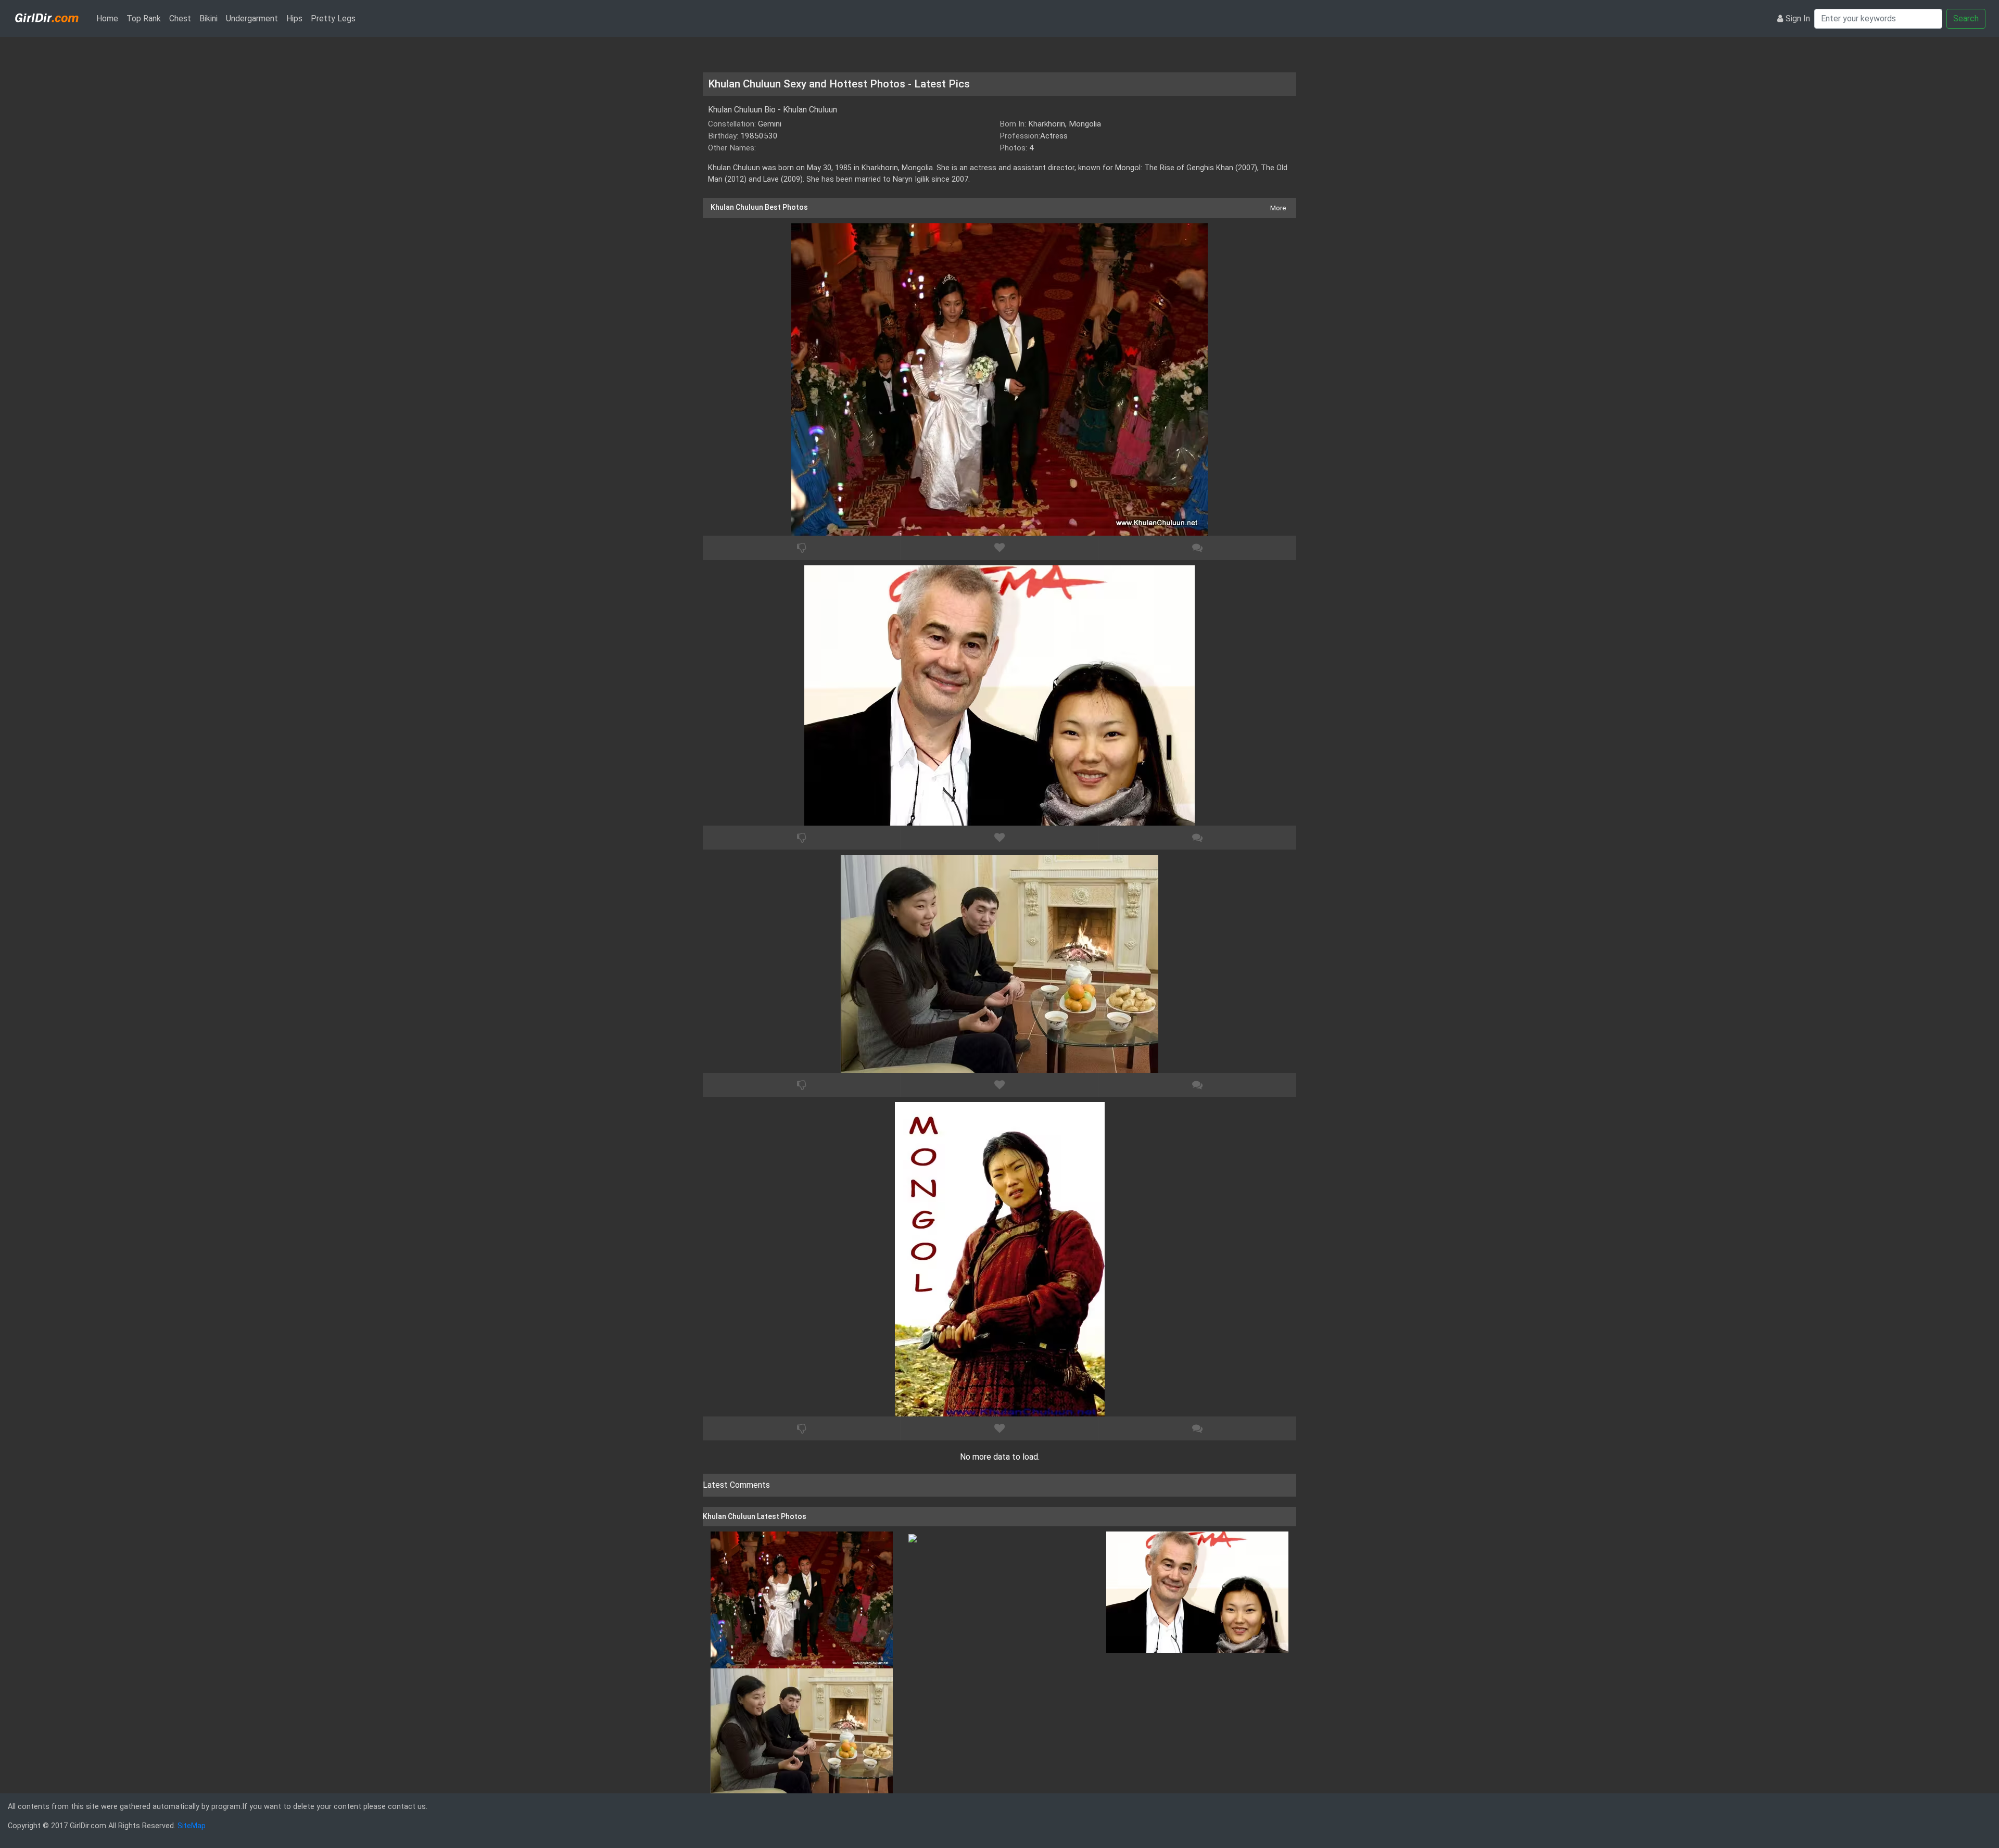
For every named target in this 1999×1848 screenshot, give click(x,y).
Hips (294, 18)
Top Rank (144, 18)
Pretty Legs (333, 18)
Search (1966, 18)
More (1278, 208)
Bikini (208, 18)
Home (109, 18)
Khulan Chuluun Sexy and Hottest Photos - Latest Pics (839, 84)
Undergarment (252, 18)
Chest (180, 18)
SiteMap (192, 1826)
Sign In (1798, 18)
